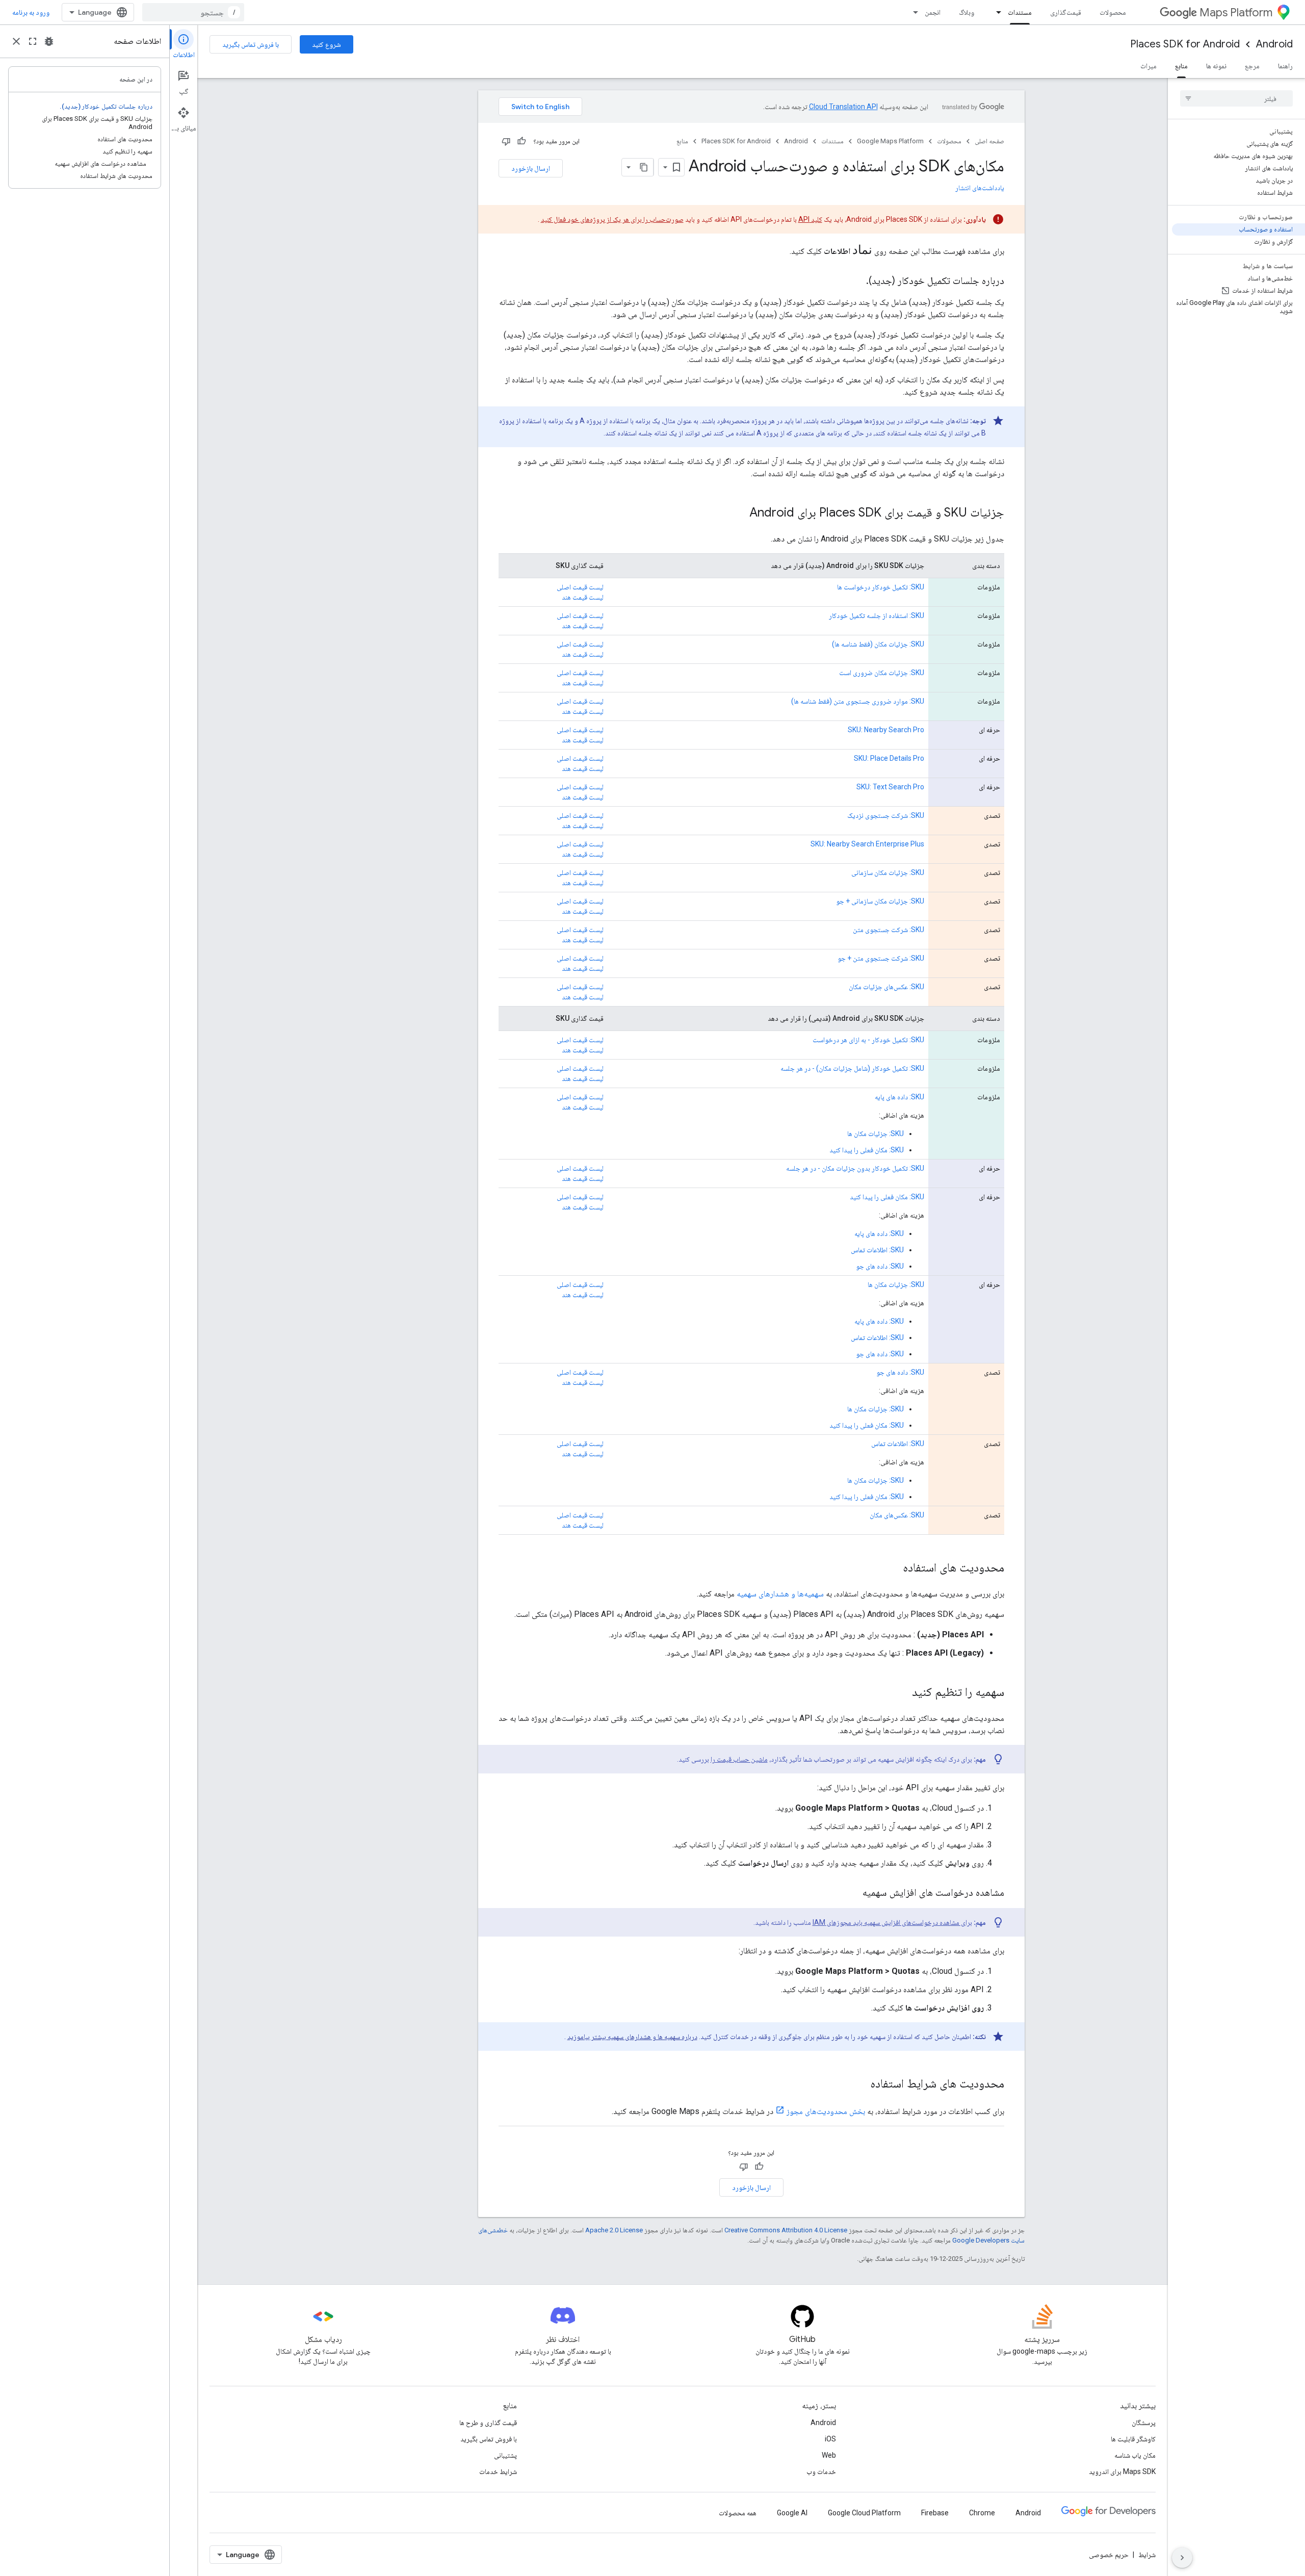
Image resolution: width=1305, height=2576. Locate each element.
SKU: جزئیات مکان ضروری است (882, 673)
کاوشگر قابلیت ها (1133, 2439)
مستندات (1020, 12)
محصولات (1113, 12)
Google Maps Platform (890, 141)
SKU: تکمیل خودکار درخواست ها (881, 587)
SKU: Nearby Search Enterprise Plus (867, 844)
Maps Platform (1236, 12)
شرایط (1147, 2555)
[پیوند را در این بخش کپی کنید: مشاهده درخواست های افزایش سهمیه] (852, 1893)
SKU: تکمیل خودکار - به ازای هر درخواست (868, 1040)
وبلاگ (967, 12)
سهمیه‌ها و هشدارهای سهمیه (780, 1594)
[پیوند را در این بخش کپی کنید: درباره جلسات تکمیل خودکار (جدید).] (856, 281)
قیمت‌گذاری (1066, 12)
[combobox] (193, 12)
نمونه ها (1216, 66)
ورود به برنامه (31, 12)
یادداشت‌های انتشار (980, 188)
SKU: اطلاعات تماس (877, 1250)
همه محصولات (738, 2513)
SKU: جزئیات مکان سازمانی (888, 872)
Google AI (792, 2513)
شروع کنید (327, 44)
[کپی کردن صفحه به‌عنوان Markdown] (644, 167)
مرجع (1252, 66)
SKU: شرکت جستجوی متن (889, 930)
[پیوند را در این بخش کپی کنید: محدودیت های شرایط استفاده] (860, 2084)
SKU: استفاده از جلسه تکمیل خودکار (877, 615)
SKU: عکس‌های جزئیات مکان (886, 987)
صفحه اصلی (989, 141)
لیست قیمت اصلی (580, 587)
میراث (1149, 66)
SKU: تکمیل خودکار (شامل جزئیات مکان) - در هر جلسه (852, 1068)
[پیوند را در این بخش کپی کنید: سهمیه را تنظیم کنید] (902, 1693)
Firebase (935, 2513)
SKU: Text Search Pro (890, 787)
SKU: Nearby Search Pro (886, 730)
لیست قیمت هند (583, 597)
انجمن (933, 12)
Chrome (982, 2513)
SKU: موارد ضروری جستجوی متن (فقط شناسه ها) (858, 701)
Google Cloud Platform (864, 2513)
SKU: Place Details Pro (889, 758)
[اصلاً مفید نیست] (506, 141)
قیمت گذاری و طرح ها (488, 2423)
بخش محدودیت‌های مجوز (826, 2111)
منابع (1181, 66)
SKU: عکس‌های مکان (897, 1515)
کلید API (810, 219)
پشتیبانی (505, 2455)
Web (829, 2455)
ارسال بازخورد (531, 168)
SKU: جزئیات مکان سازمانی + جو (880, 901)
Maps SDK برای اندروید (1122, 2471)
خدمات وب (821, 2471)
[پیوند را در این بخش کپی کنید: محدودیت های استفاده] (893, 1568)
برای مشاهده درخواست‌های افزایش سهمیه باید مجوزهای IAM (892, 1922)
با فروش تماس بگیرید (251, 44)
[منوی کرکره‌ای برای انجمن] (912, 12)
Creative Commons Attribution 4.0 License (786, 2230)
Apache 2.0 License (614, 2230)
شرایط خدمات (498, 2471)
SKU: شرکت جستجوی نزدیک (886, 815)
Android (1274, 44)
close (16, 41)
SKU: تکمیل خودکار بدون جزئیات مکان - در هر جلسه (855, 1168)
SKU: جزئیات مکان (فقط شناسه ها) (878, 644)
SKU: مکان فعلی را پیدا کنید (867, 1150)
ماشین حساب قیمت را (739, 1759)
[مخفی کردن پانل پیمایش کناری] (1182, 2558)
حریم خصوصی (1109, 2555)
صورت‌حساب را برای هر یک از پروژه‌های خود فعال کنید (612, 219)
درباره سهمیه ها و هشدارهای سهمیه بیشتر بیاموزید (632, 2037)
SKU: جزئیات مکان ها (876, 1134)
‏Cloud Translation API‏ (843, 107)
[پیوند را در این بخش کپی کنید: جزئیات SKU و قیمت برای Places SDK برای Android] (739, 513)
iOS (830, 2439)
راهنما (1285, 66)
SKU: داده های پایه (899, 1097)
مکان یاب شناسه (1135, 2455)
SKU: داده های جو (880, 1266)
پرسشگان (1144, 2423)
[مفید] (521, 141)
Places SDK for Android (1185, 44)
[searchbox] (1236, 98)
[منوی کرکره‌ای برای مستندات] (996, 12)
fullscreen (33, 41)
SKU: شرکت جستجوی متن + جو (881, 958)
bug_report (49, 41)
